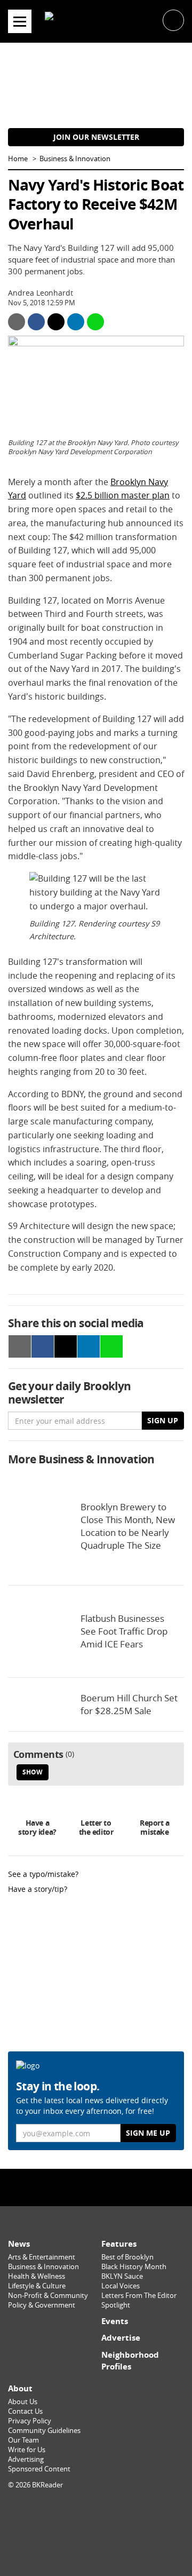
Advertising (26, 2459)
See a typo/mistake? (43, 1874)
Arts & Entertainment (42, 2257)
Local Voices (121, 2286)
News (19, 2244)
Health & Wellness (37, 2276)
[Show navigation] (20, 21)
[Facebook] (73, 2187)
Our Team (23, 2440)
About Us (23, 2402)
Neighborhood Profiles (130, 2361)
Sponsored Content (39, 2469)
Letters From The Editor (139, 2296)
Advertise (121, 2338)
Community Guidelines (44, 2431)
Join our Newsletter (96, 137)
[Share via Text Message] (95, 322)
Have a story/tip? (38, 1889)
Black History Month (134, 2267)
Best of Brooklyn (127, 2257)
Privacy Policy (30, 2421)
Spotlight (116, 2305)
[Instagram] (96, 2187)
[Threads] (119, 2187)
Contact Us (25, 2411)
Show (33, 1772)
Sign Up (163, 1420)
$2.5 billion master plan (123, 495)
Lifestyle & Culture (37, 2286)
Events (115, 2321)
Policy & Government (42, 2305)
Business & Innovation (75, 159)
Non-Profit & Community (48, 2296)
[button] (173, 19)
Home (18, 159)
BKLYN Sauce (122, 2276)
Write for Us (27, 2450)
